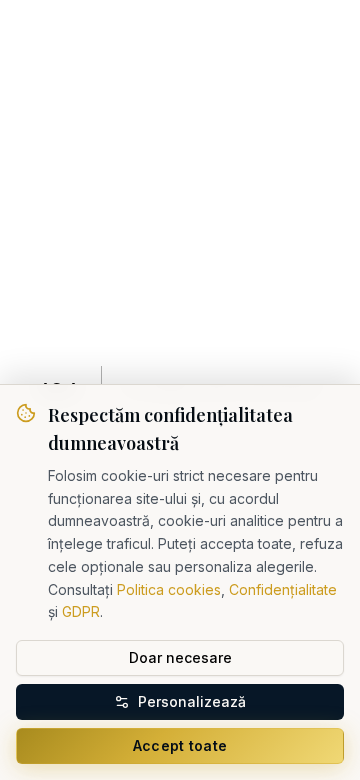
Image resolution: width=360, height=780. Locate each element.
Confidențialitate (283, 589)
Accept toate (180, 745)
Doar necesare (180, 657)
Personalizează (192, 701)
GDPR (81, 611)
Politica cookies (169, 589)
